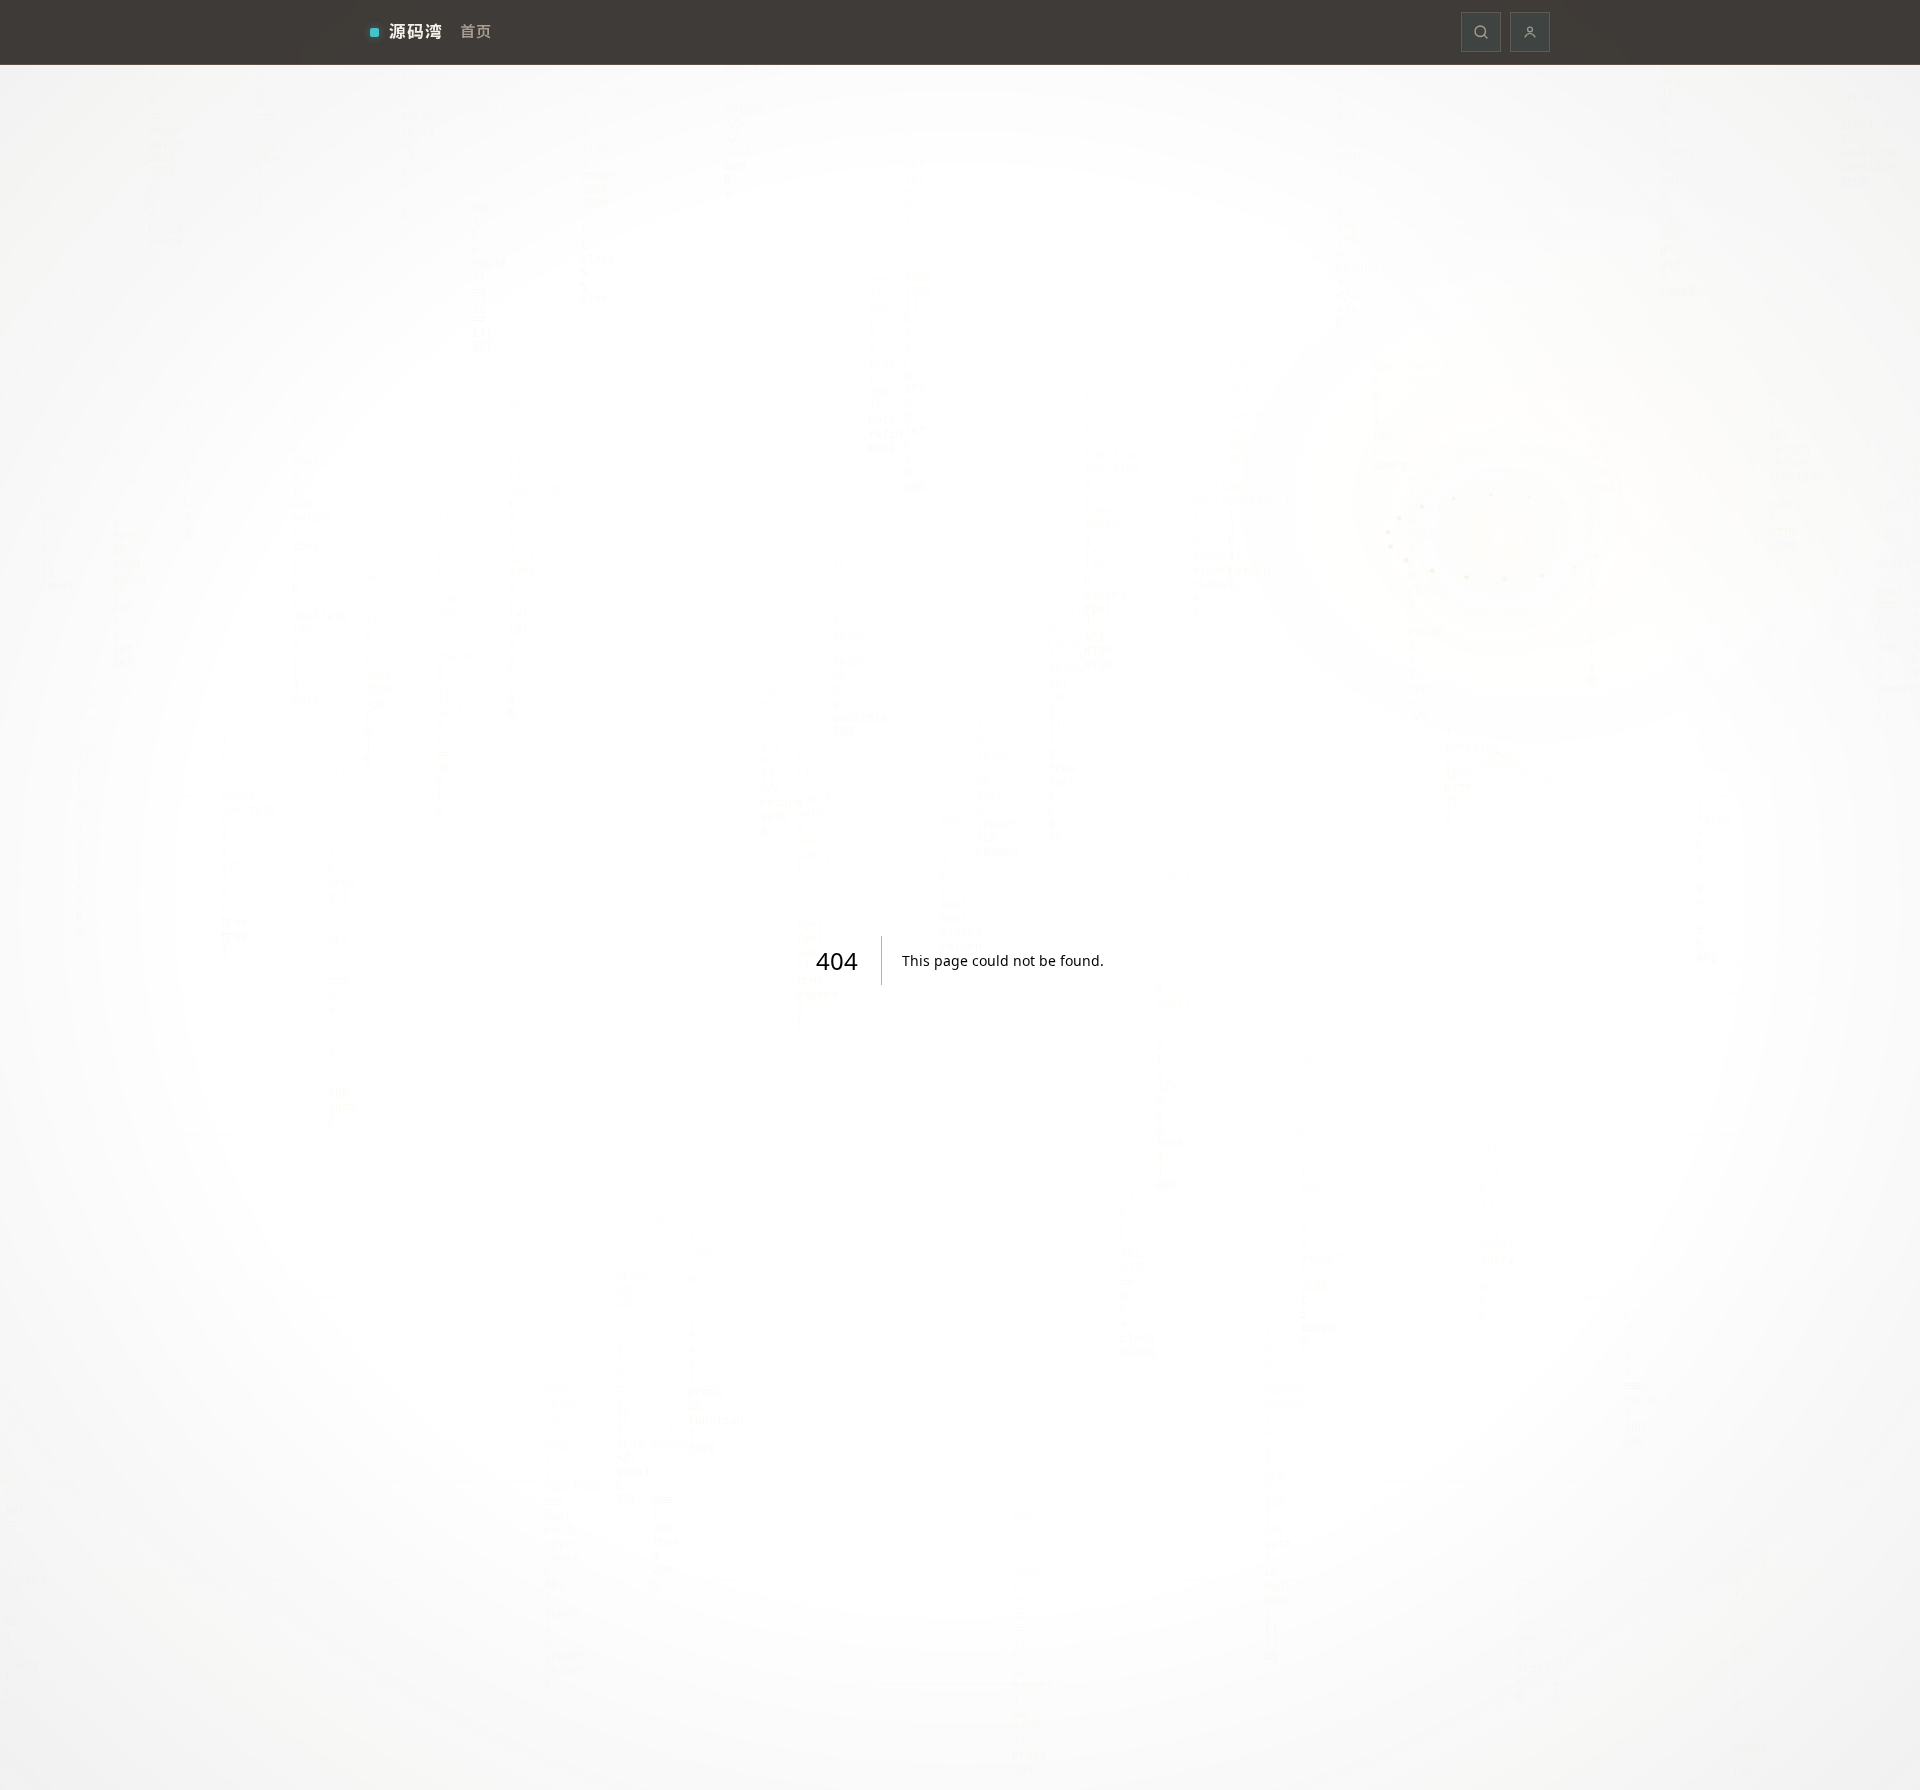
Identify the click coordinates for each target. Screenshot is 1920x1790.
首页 (475, 31)
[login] (1530, 32)
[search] (1481, 32)
